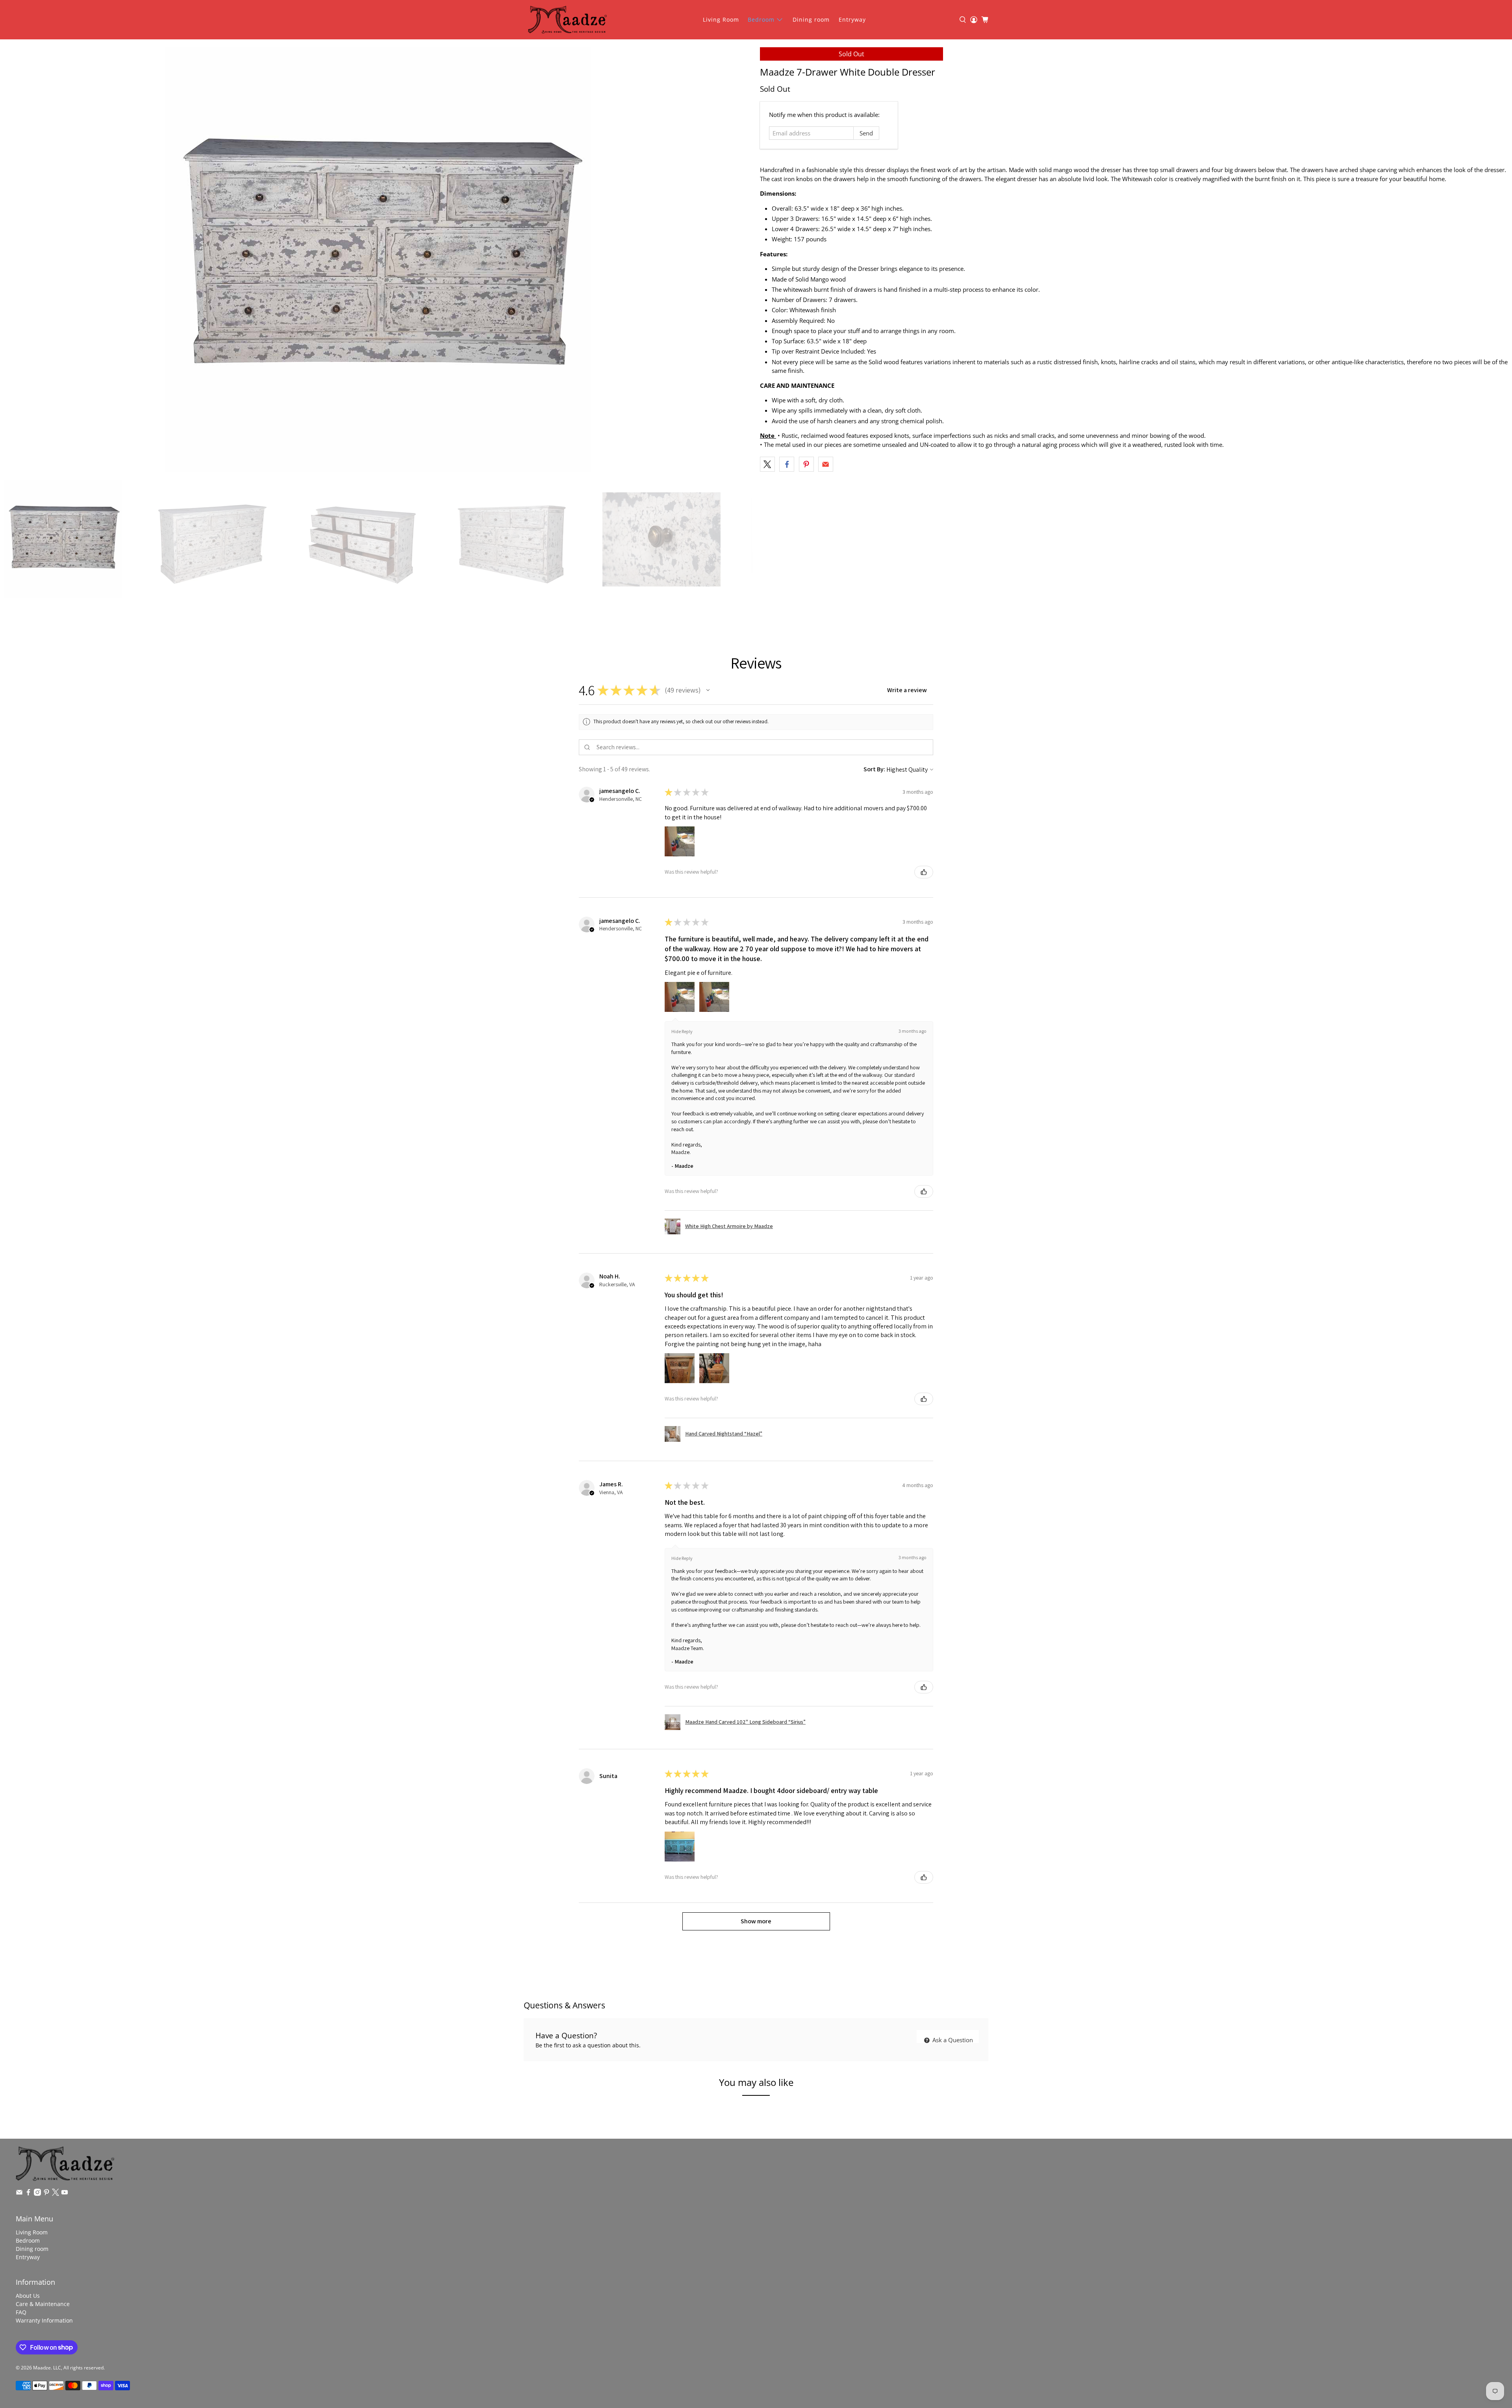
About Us (28, 2296)
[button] (708, 690)
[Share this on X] (767, 464)
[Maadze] (567, 20)
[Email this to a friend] (826, 464)
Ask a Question (952, 2040)
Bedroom (761, 19)
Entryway (852, 19)
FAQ (21, 2312)
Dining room (811, 19)
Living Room (721, 19)
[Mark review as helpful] (924, 872)
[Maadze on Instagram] (37, 2194)
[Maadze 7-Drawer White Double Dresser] (378, 260)
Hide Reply (682, 1031)
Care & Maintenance (43, 2304)
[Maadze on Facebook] (28, 2194)
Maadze (42, 2368)
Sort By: (874, 769)
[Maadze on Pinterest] (46, 2194)
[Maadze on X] (56, 2194)
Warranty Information (44, 2320)
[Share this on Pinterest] (806, 464)
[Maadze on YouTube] (65, 2194)
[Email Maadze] (19, 2194)
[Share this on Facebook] (787, 464)
